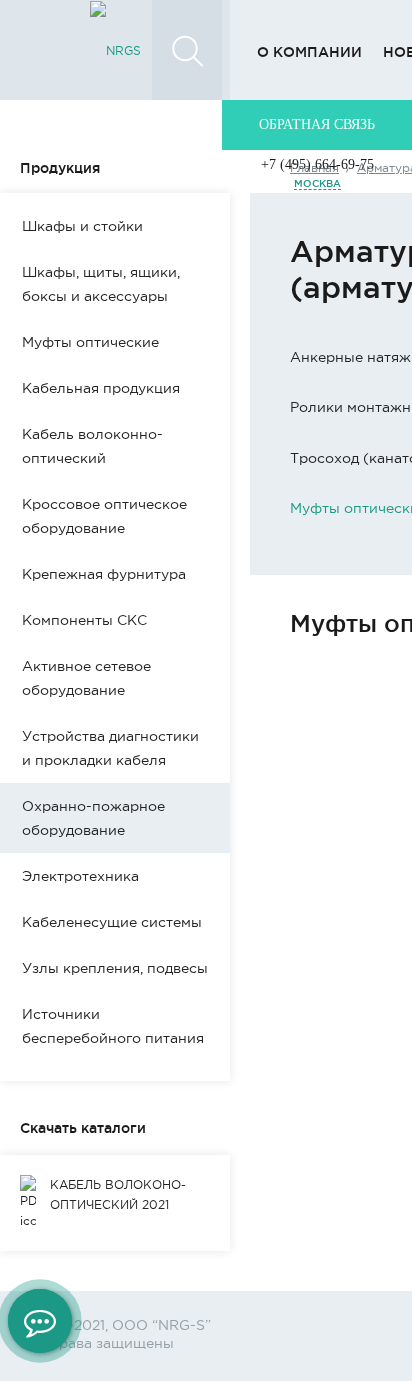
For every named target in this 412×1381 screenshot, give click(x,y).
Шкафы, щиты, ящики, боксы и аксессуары (101, 284)
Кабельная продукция (101, 388)
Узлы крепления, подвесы (115, 968)
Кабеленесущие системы (112, 922)
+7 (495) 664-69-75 (317, 164)
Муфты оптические (90, 342)
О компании (309, 52)
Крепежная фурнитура (104, 574)
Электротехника (80, 876)
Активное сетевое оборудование (86, 678)
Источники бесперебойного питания (113, 1026)
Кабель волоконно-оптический (92, 446)
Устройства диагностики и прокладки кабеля (110, 748)
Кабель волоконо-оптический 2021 (118, 1195)
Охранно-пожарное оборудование (93, 818)
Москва (317, 184)
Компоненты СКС (84, 620)
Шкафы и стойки (82, 226)
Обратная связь (317, 124)
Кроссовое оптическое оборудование (104, 516)
